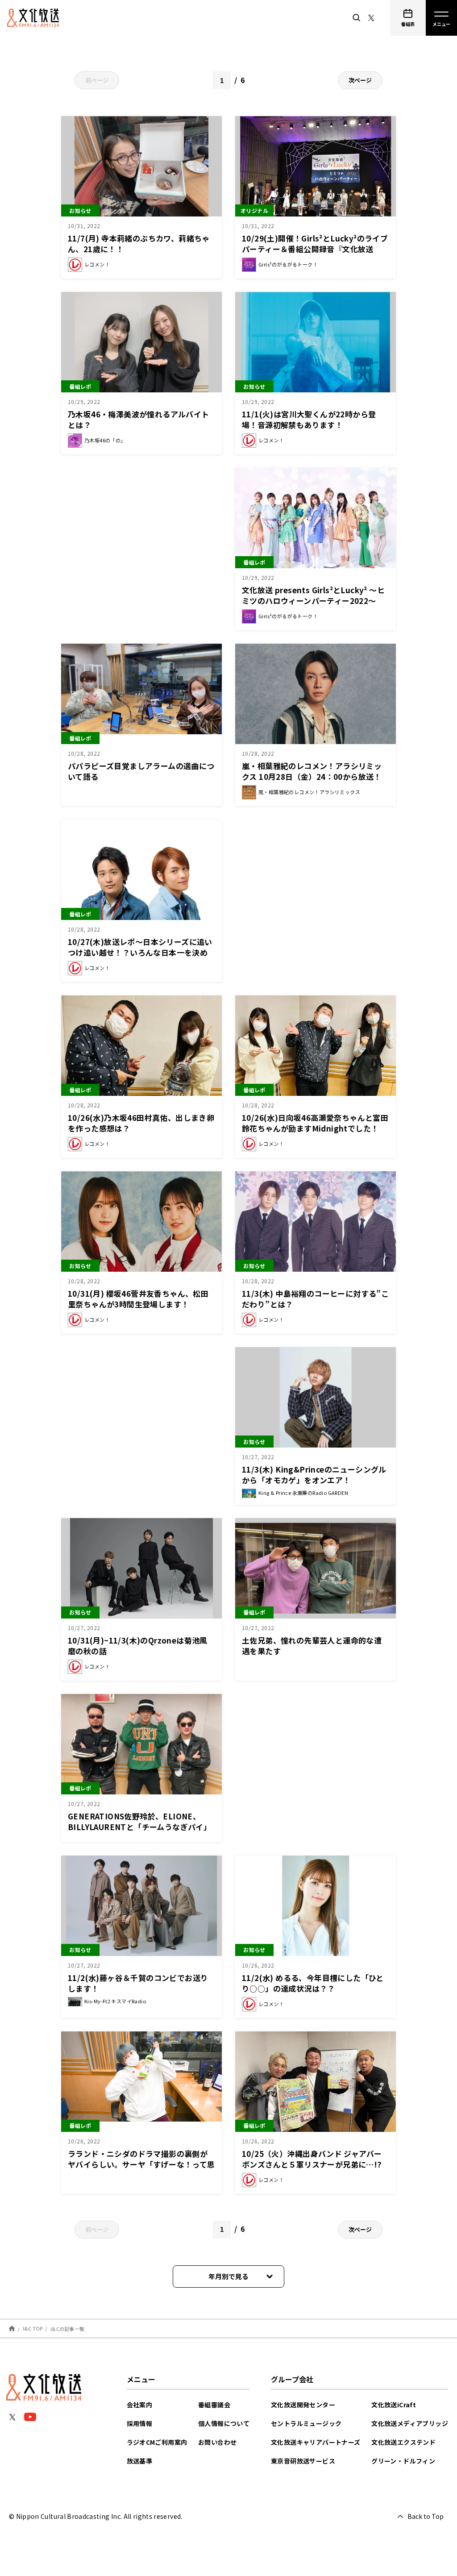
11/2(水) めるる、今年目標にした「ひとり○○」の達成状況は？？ (313, 1983)
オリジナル (254, 210)
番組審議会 (214, 2405)
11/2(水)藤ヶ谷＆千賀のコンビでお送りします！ (138, 1983)
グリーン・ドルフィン (403, 2461)
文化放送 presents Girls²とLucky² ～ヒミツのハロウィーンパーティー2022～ (313, 595)
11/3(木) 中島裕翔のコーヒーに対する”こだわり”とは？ (315, 1299)
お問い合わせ (217, 2442)
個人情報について (224, 2423)
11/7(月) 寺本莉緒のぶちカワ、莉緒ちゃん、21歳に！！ (139, 243)
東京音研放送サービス (303, 2461)
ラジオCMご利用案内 (157, 2442)
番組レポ (80, 386)
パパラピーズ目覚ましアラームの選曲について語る (141, 771)
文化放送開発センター (303, 2405)
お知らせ (80, 210)
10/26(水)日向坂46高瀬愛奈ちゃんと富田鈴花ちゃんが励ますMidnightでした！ (315, 1123)
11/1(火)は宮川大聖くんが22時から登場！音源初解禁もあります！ (309, 419)
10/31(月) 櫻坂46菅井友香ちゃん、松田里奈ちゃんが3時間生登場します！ (138, 1299)
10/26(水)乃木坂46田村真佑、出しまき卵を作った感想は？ (141, 1123)
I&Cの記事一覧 (67, 2328)
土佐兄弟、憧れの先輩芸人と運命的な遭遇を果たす (312, 1646)
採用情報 (140, 2423)
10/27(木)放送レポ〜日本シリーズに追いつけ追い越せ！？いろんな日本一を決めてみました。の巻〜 (140, 952)
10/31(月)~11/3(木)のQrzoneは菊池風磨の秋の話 (138, 1646)
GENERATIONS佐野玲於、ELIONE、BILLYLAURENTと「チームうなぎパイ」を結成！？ (139, 1827)
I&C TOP (33, 2328)
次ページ (360, 80)
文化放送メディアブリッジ (410, 2423)
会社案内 (140, 2405)
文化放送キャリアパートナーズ (316, 2442)
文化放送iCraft (394, 2405)
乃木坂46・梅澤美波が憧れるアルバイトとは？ (139, 419)
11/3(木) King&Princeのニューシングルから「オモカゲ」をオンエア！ (314, 1475)
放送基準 (140, 2461)
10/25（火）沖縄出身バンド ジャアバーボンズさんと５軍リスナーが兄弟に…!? (312, 2159)
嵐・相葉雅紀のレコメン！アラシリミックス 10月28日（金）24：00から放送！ (312, 771)
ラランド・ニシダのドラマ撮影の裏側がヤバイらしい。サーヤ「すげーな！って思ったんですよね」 (141, 2164)
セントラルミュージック (306, 2423)
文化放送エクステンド (403, 2442)
